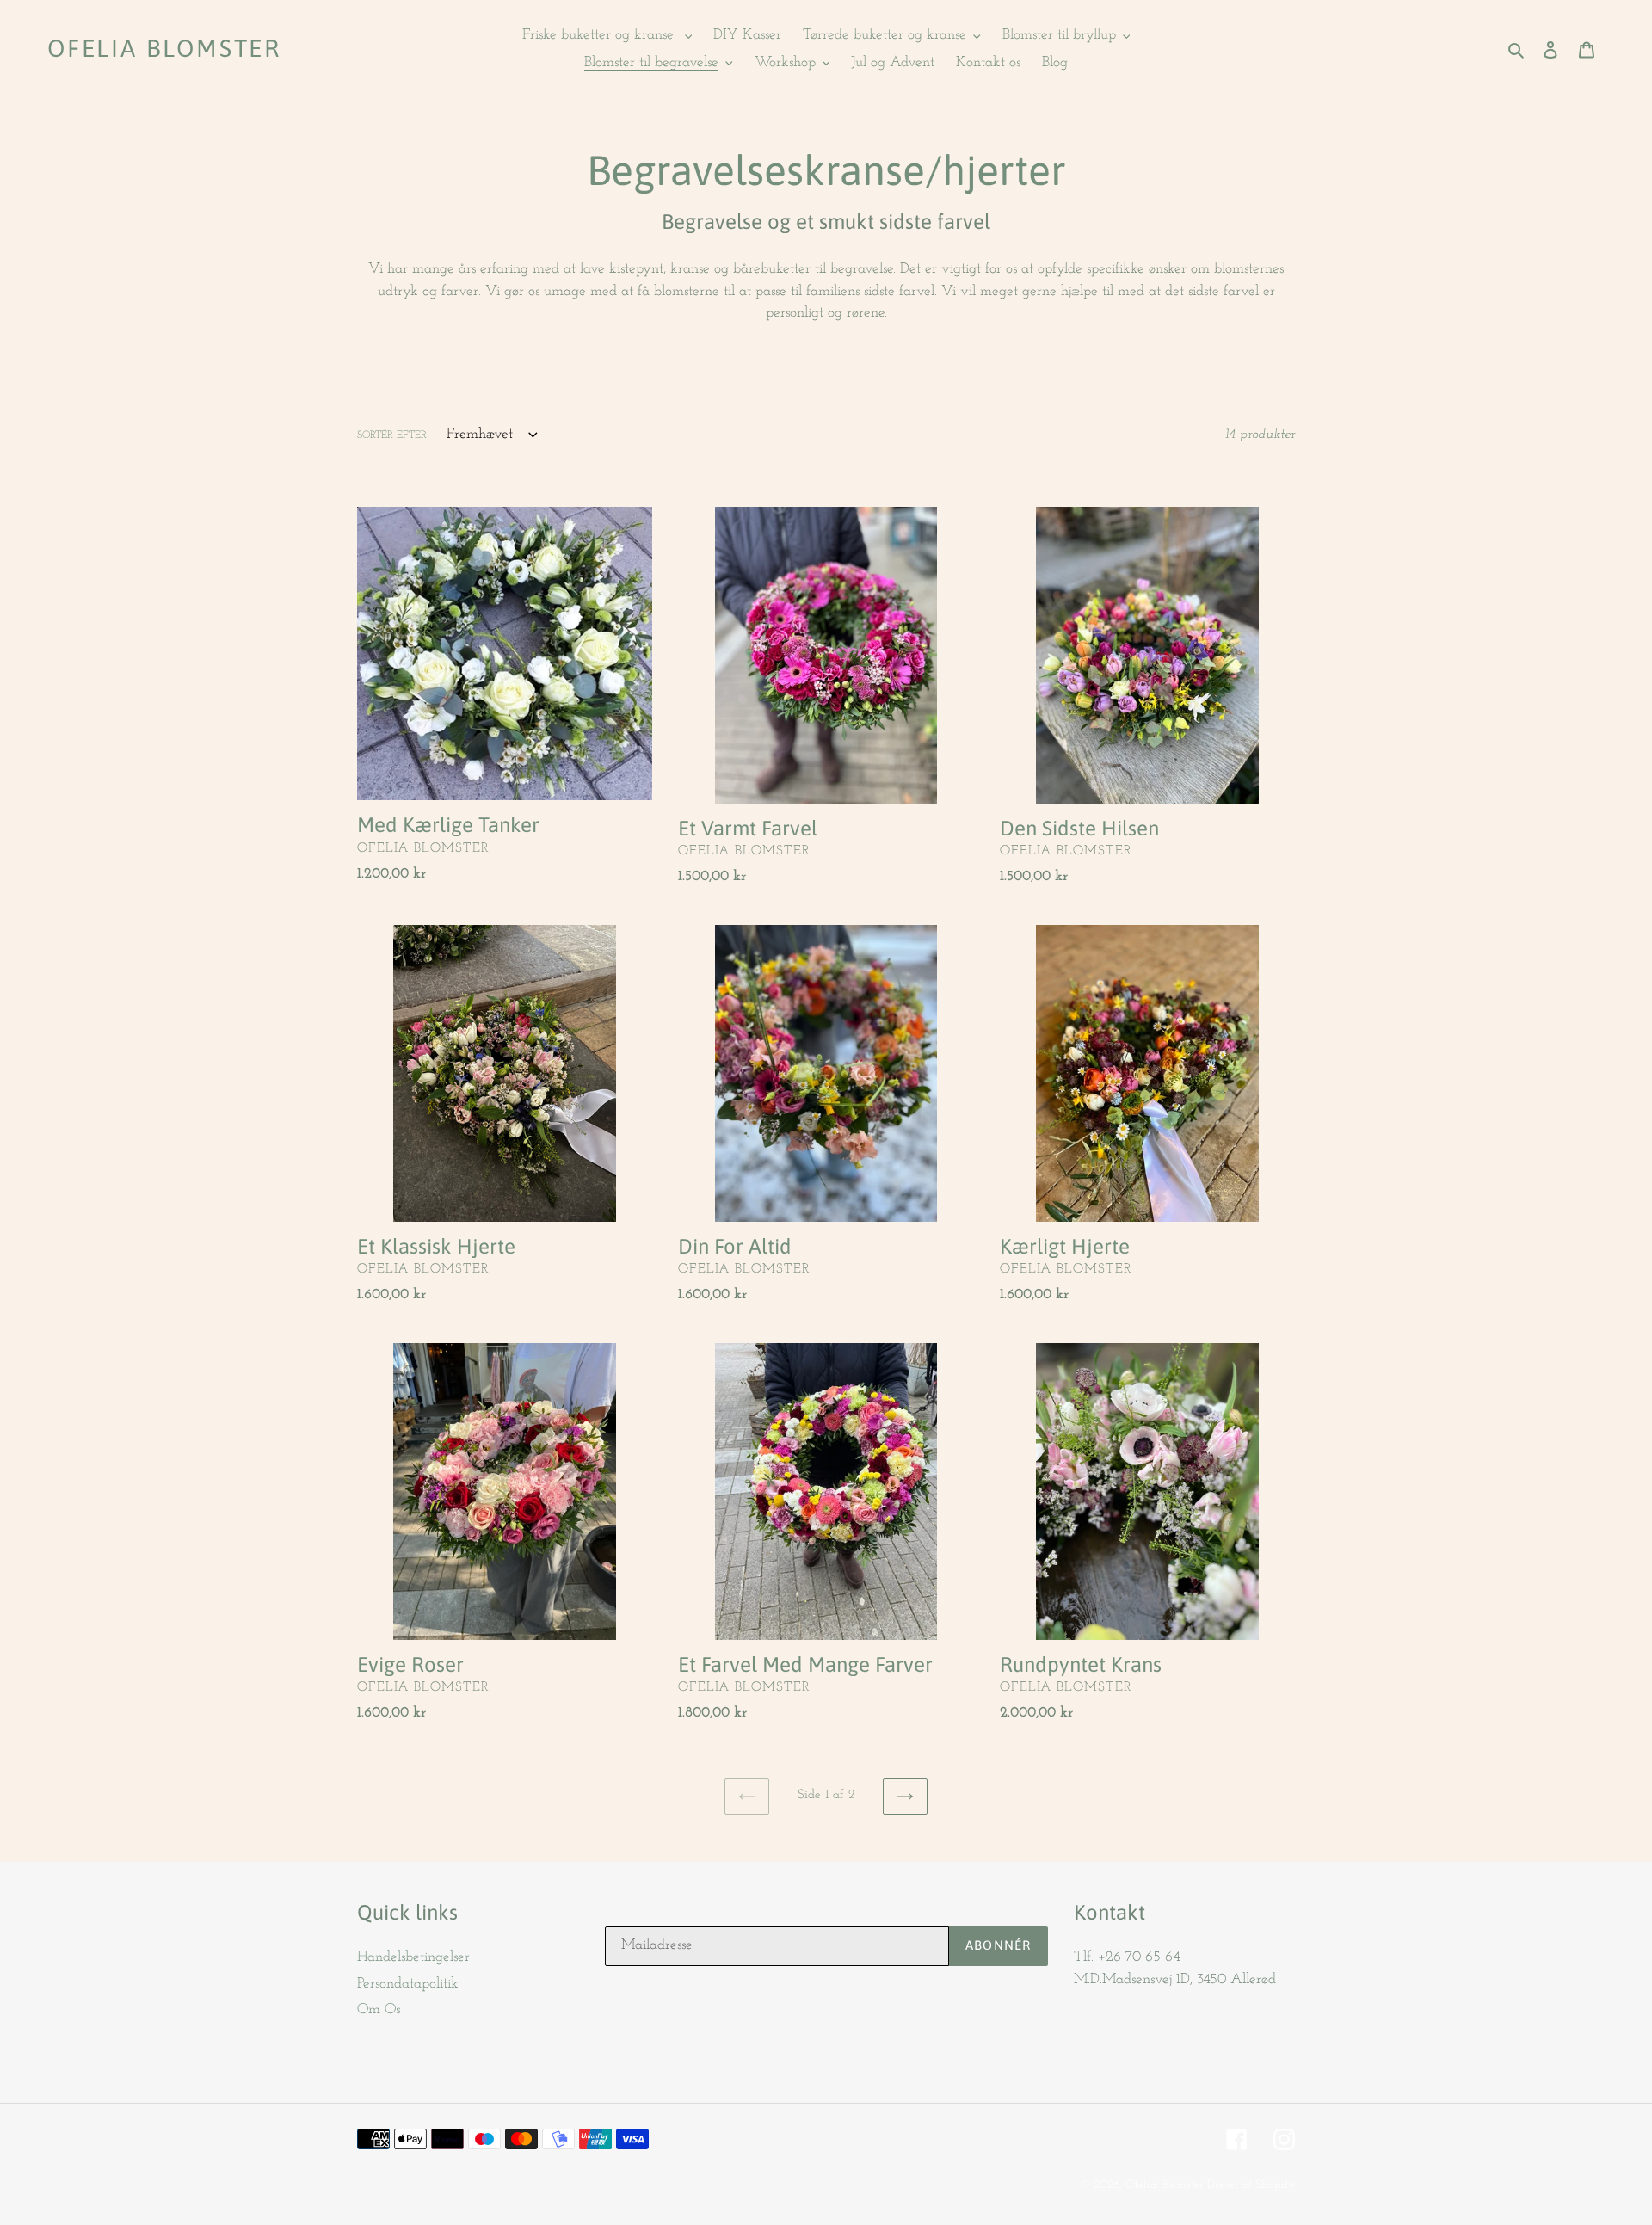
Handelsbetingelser (413, 1957)
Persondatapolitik (408, 1984)
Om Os (379, 2009)
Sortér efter (392, 435)
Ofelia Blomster (164, 48)
